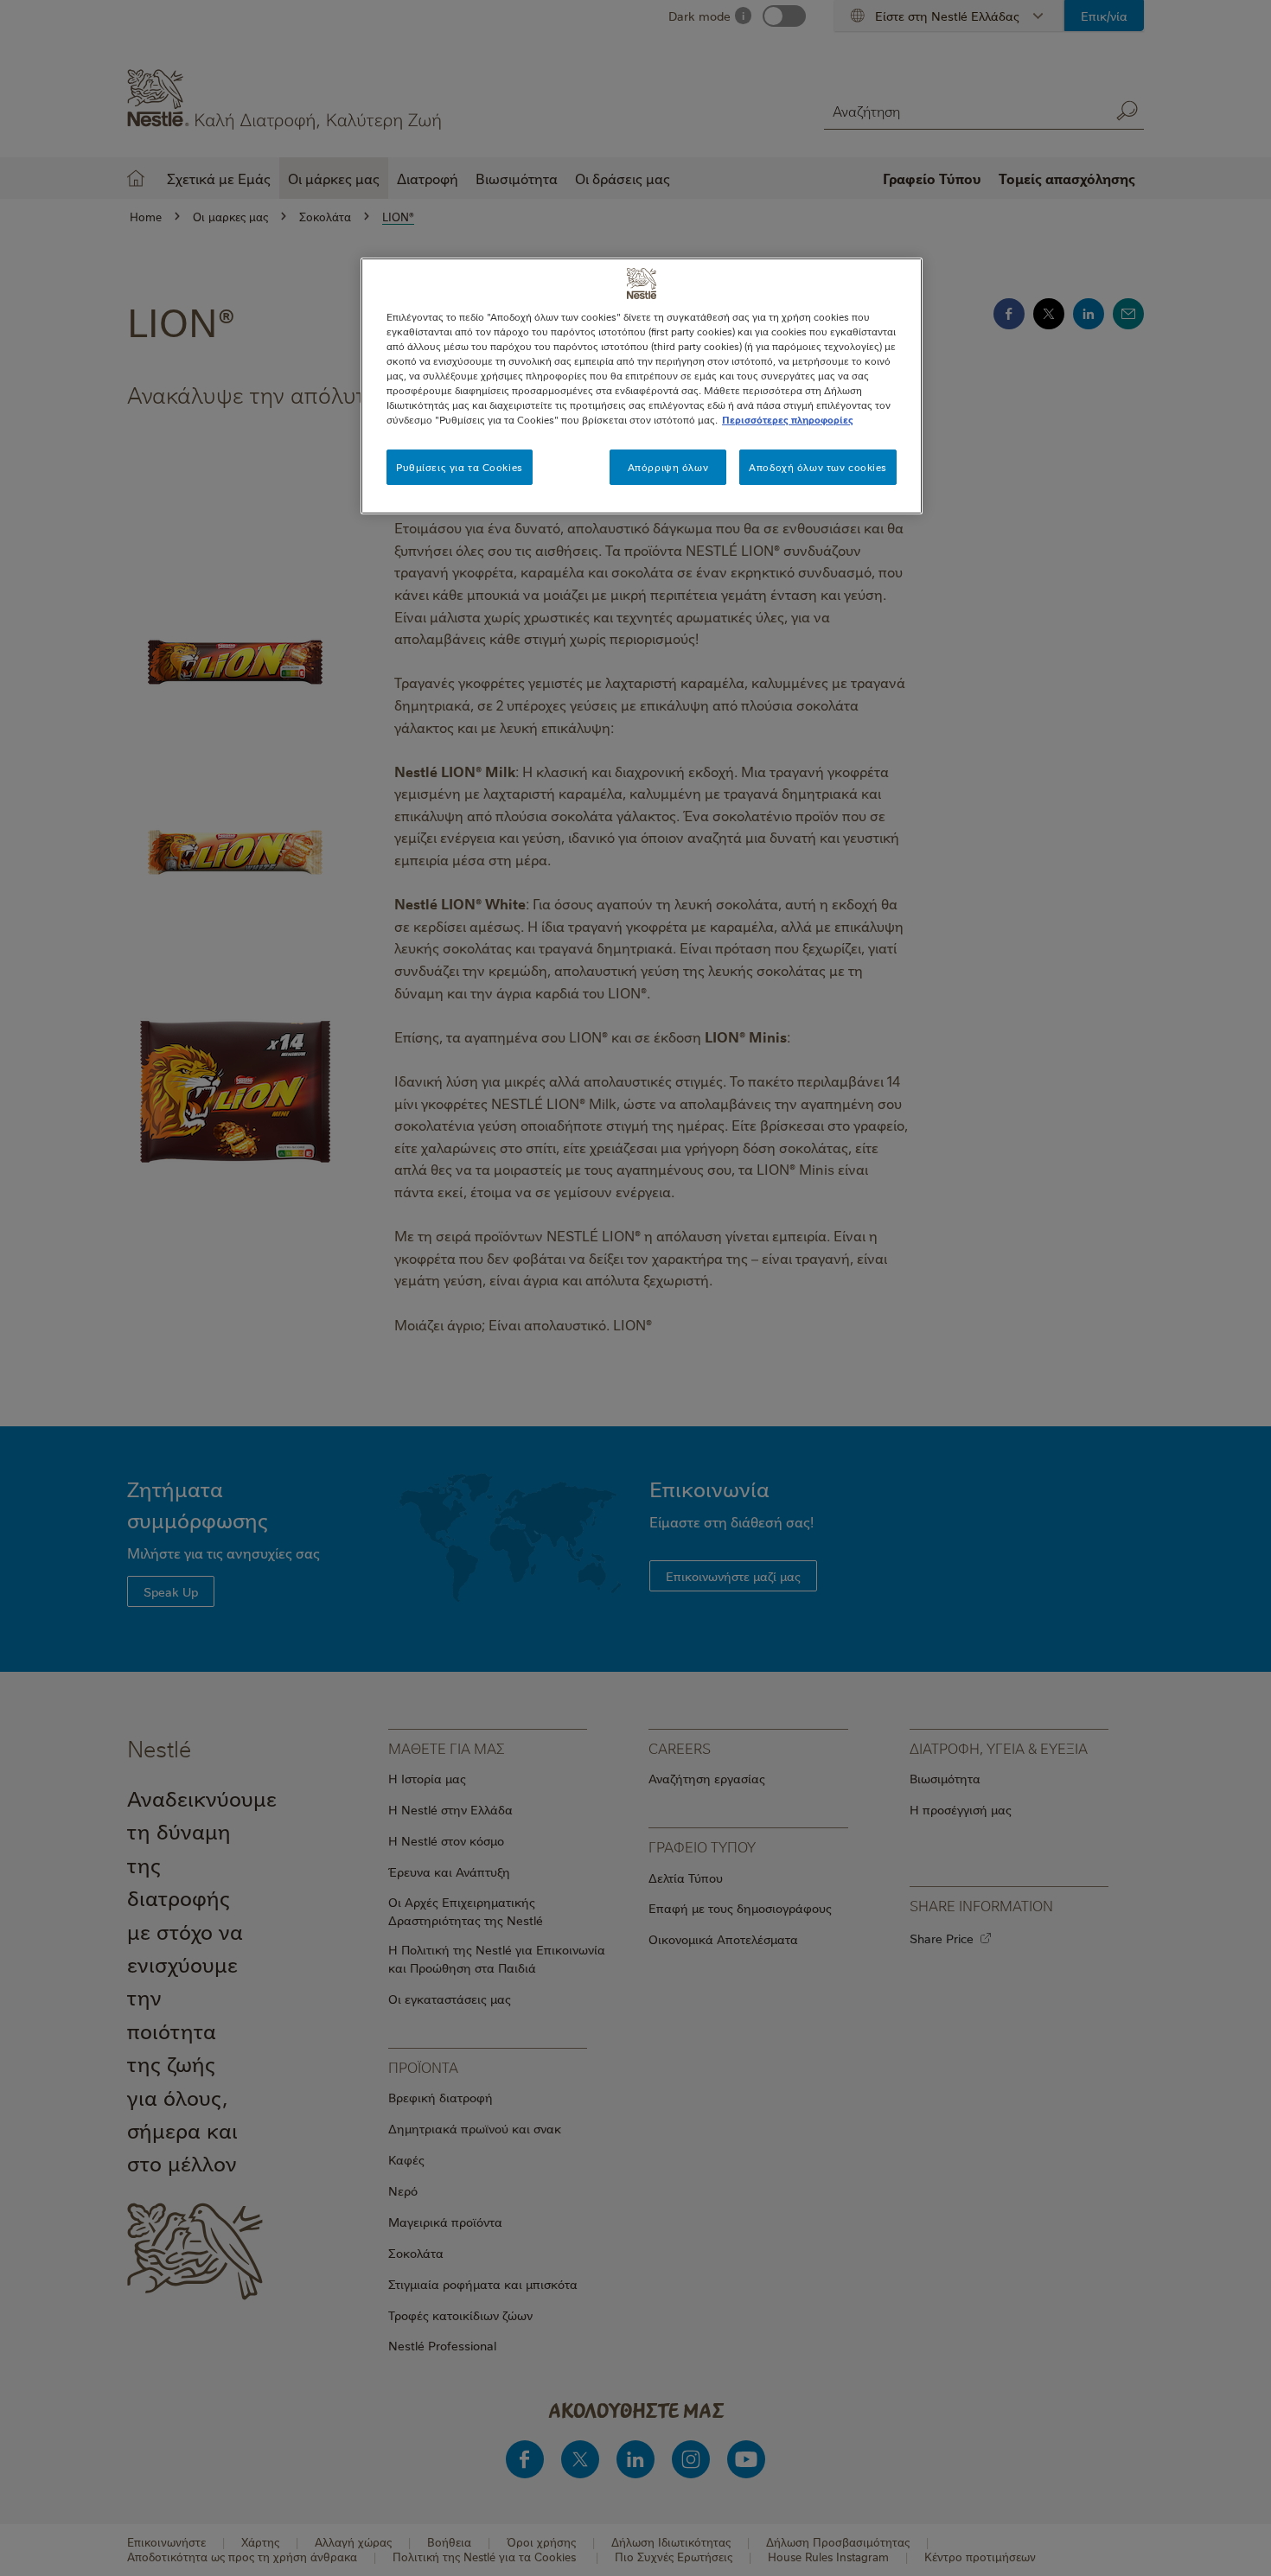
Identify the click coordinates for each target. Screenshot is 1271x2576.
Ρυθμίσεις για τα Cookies (460, 467)
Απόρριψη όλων (668, 467)
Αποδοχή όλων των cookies (818, 467)
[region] (642, 386)
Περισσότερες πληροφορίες (788, 420)
